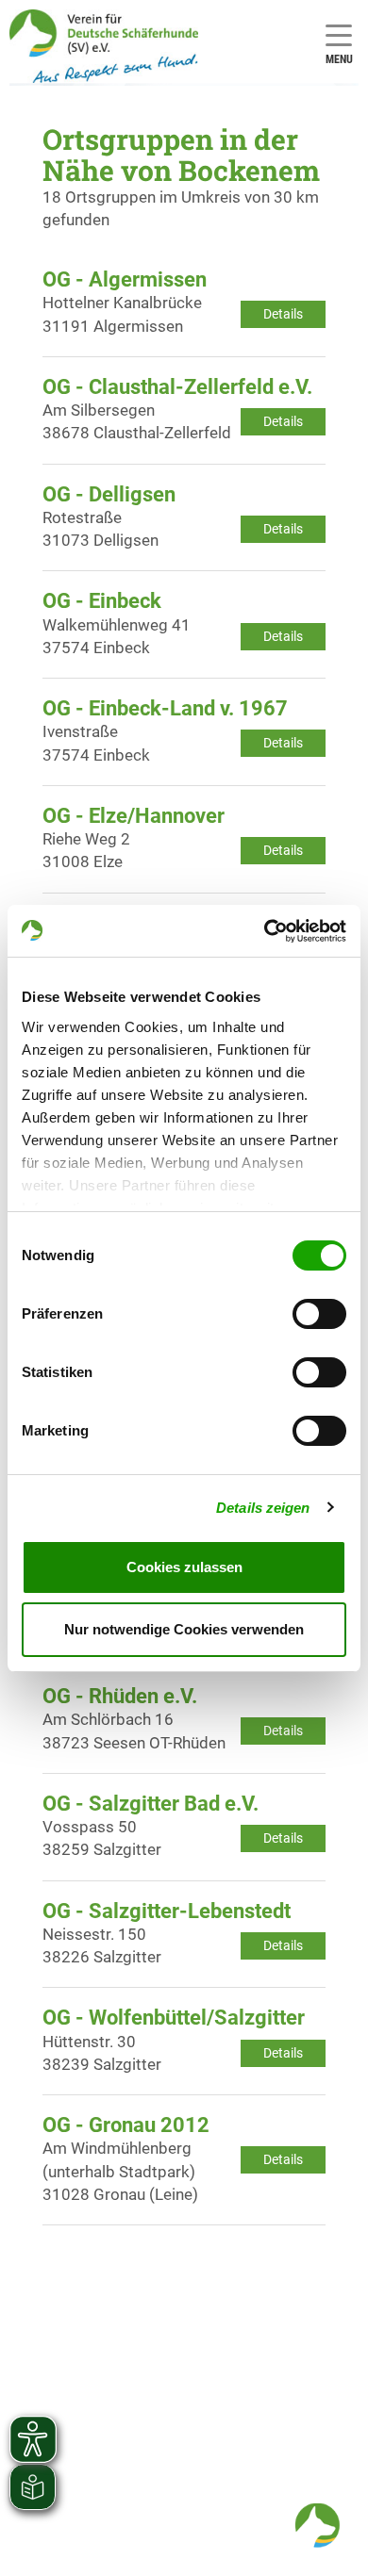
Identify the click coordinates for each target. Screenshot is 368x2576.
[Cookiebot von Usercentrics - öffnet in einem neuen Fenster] (265, 931)
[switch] (319, 1314)
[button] (317, 2525)
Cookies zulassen (184, 1567)
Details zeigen (263, 1508)
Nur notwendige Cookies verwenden (184, 1629)
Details (283, 314)
